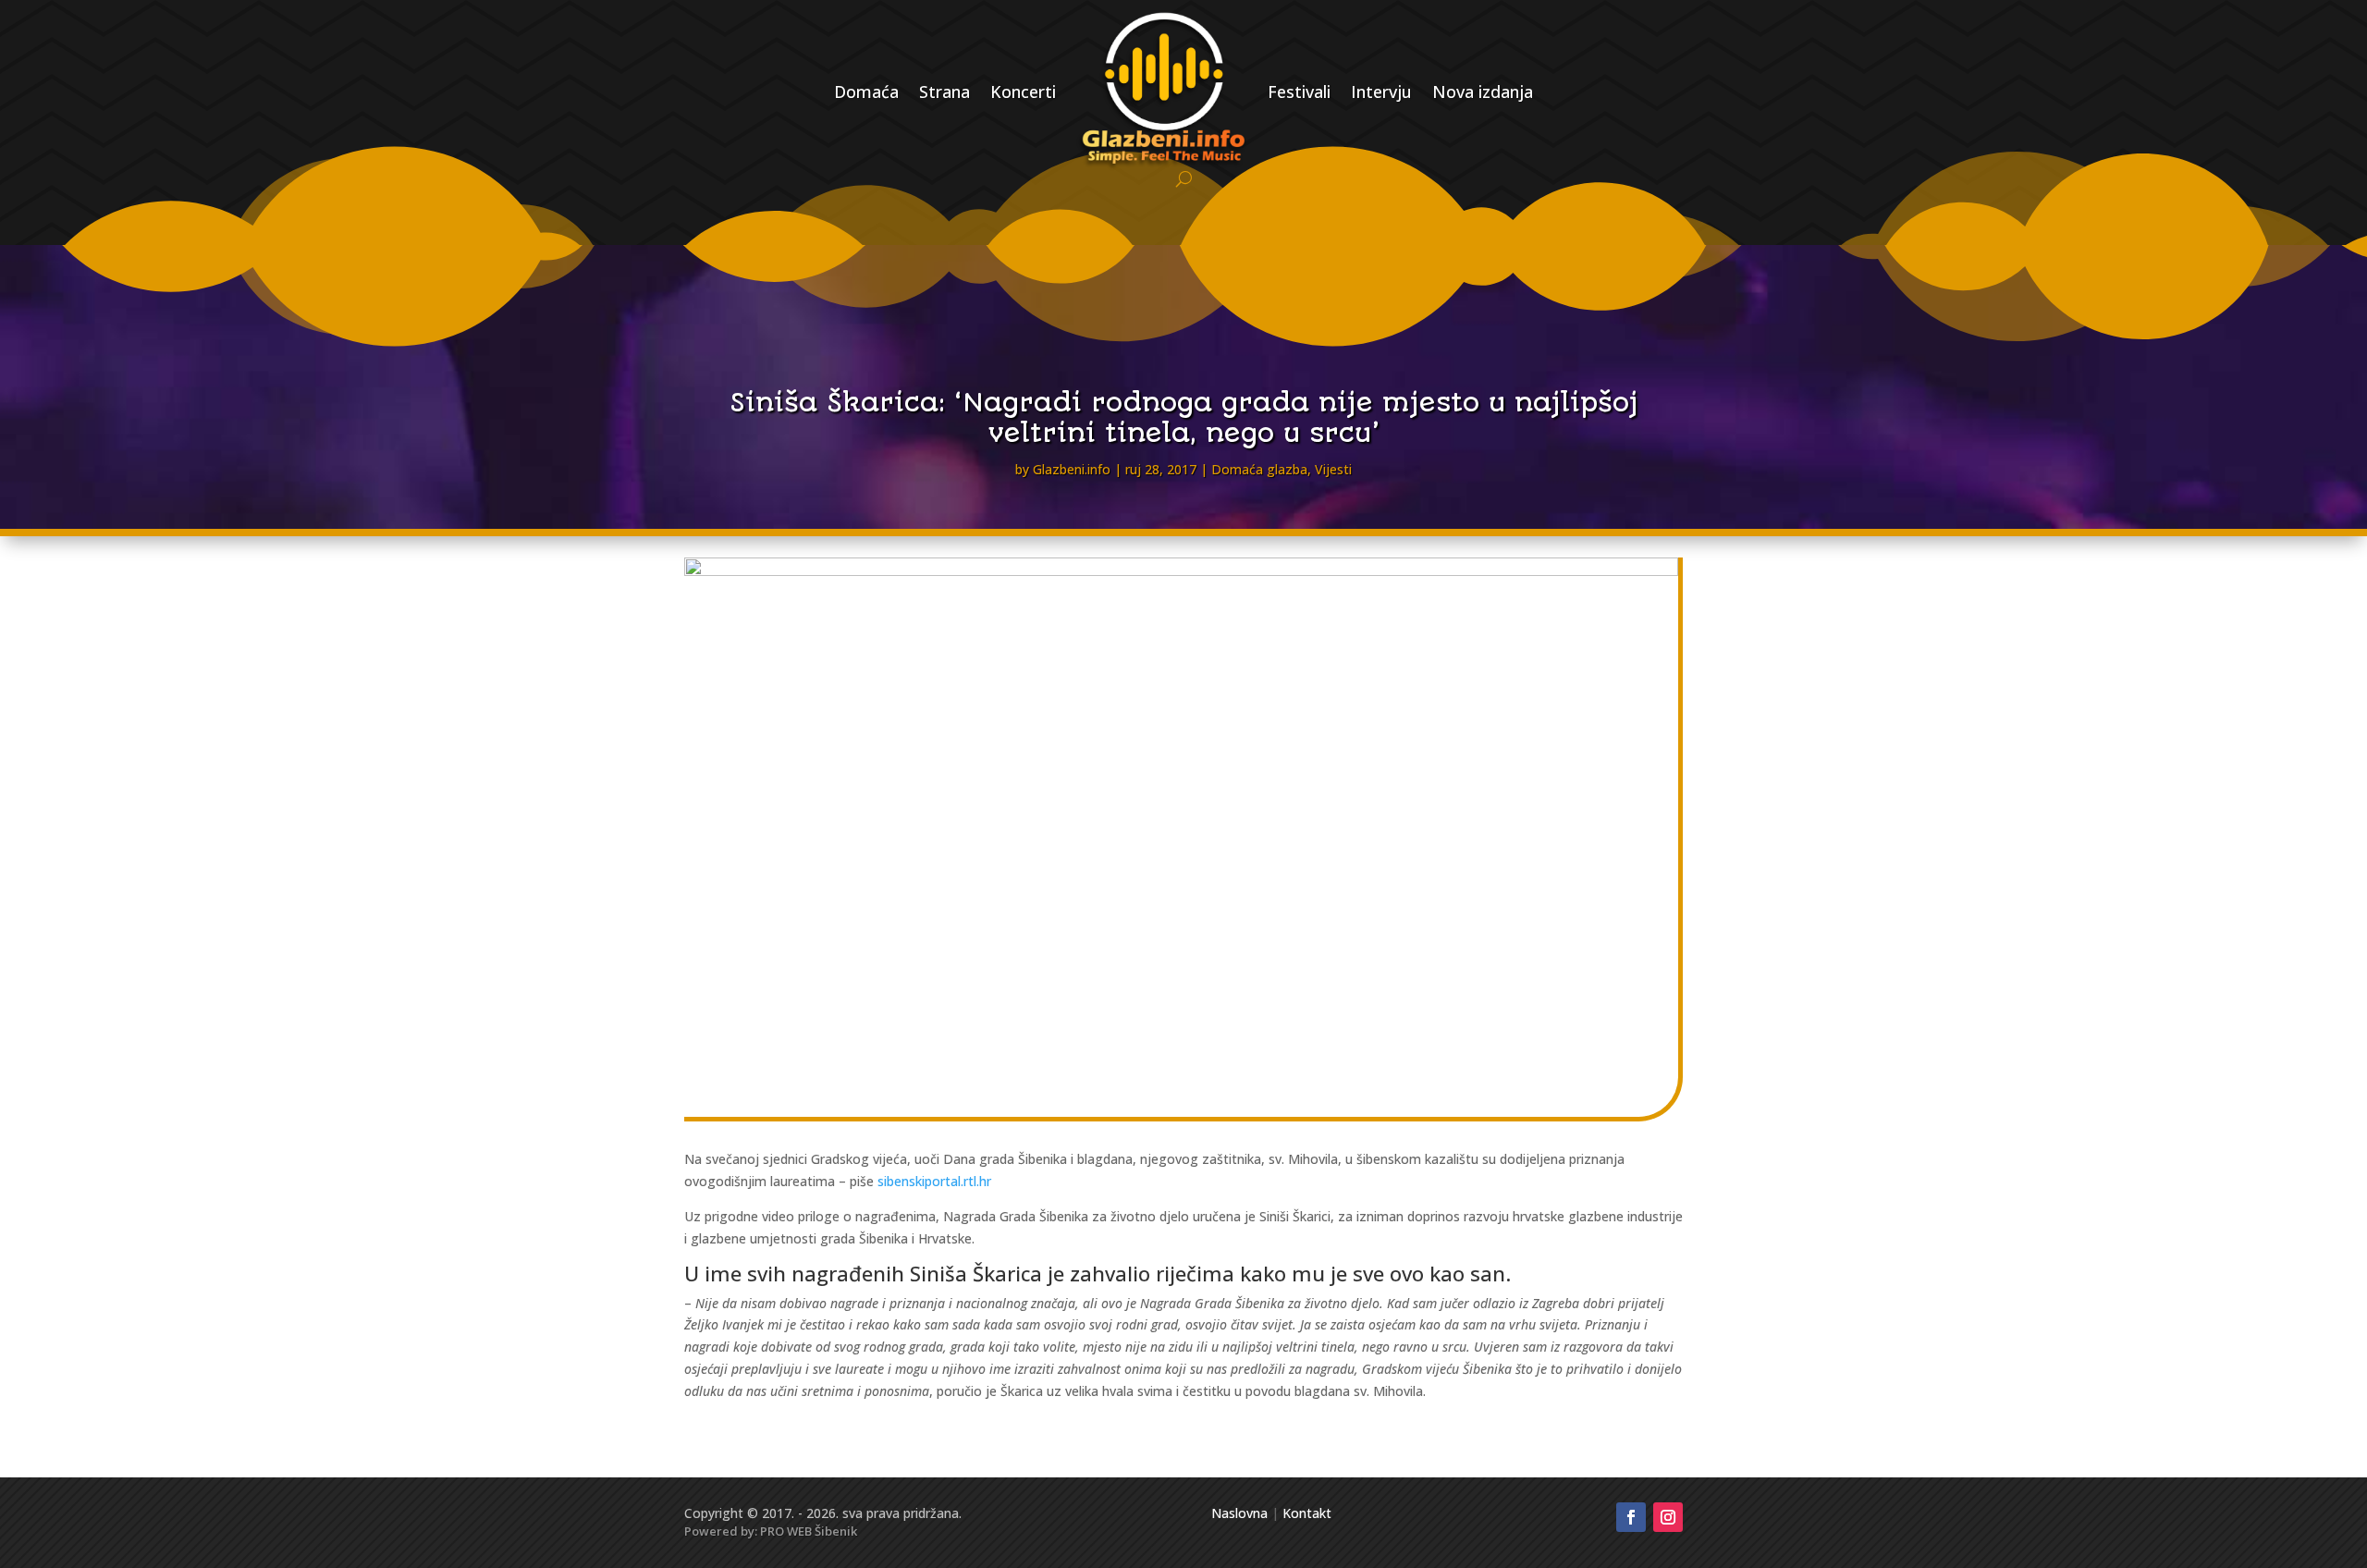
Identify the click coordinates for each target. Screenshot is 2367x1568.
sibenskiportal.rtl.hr (934, 1181)
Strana (944, 92)
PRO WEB (786, 1531)
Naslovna (1239, 1513)
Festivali (1299, 92)
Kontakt (1307, 1513)
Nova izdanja (1483, 92)
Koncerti (1023, 92)
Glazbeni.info (1072, 469)
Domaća (866, 92)
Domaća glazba (1259, 469)
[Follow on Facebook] (1631, 1517)
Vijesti (1333, 469)
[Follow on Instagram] (1668, 1517)
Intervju (1381, 92)
